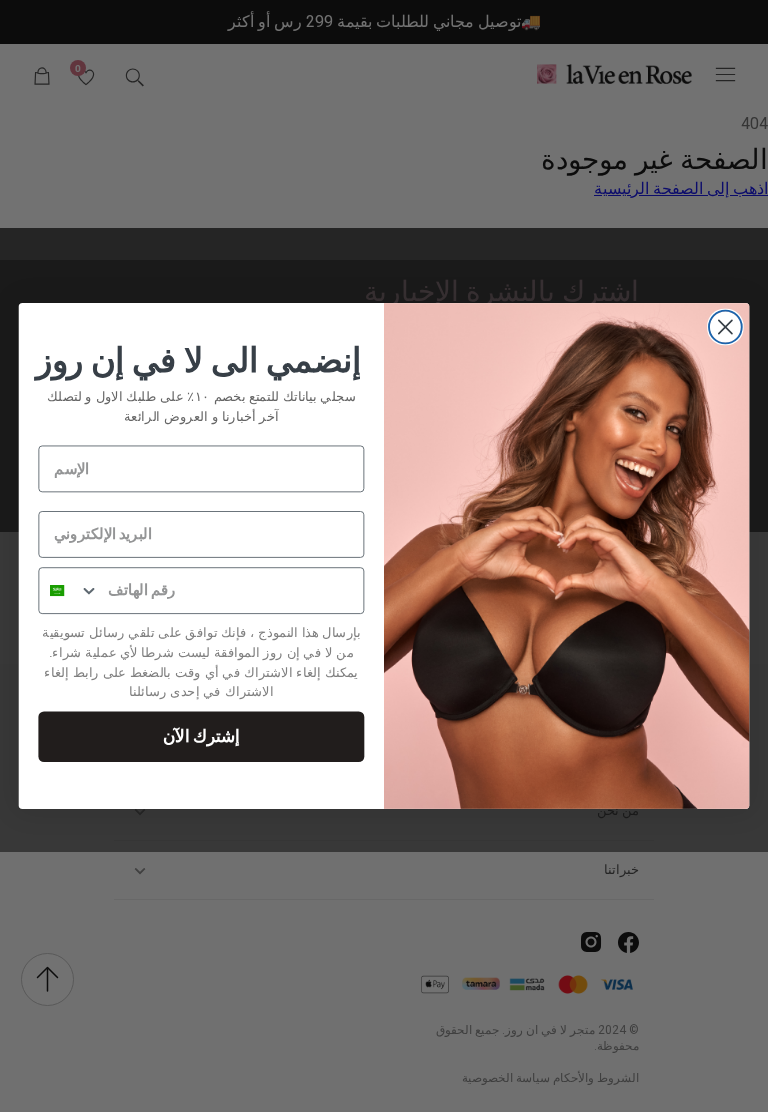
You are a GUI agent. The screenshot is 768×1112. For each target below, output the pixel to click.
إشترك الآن (201, 735)
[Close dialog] (725, 327)
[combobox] (69, 590)
